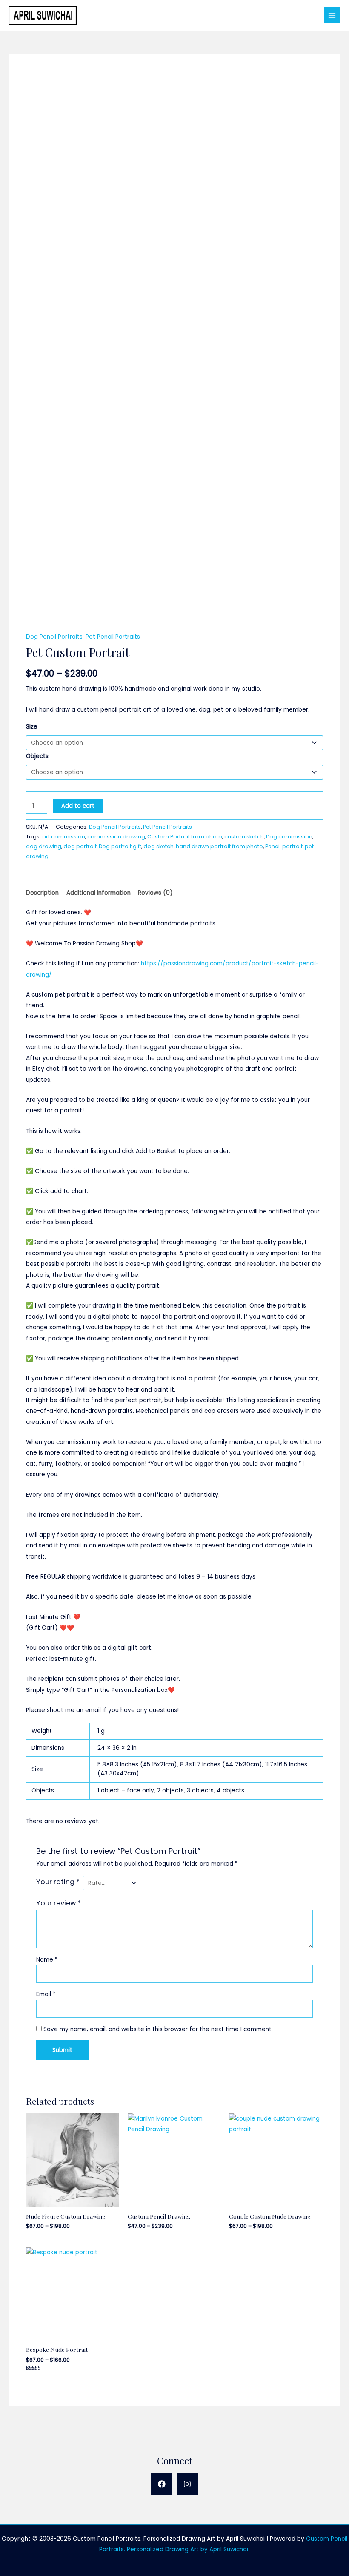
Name (47, 1960)
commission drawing (116, 837)
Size (32, 727)
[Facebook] (162, 2484)
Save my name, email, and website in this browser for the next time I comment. (158, 2029)
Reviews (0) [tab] (155, 893)
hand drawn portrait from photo (219, 846)
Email (46, 1994)
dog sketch (159, 846)
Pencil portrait (284, 846)
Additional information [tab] (99, 893)
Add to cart (78, 806)
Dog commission (289, 837)
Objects (37, 756)
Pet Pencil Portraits (113, 637)
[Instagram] (187, 2484)
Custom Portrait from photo (185, 837)
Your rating (58, 1882)
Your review (59, 1903)
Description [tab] (42, 893)
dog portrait (80, 846)
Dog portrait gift (120, 846)
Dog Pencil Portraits (54, 637)
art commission (64, 837)
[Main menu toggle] (332, 15)
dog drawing (44, 846)
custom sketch (244, 837)
